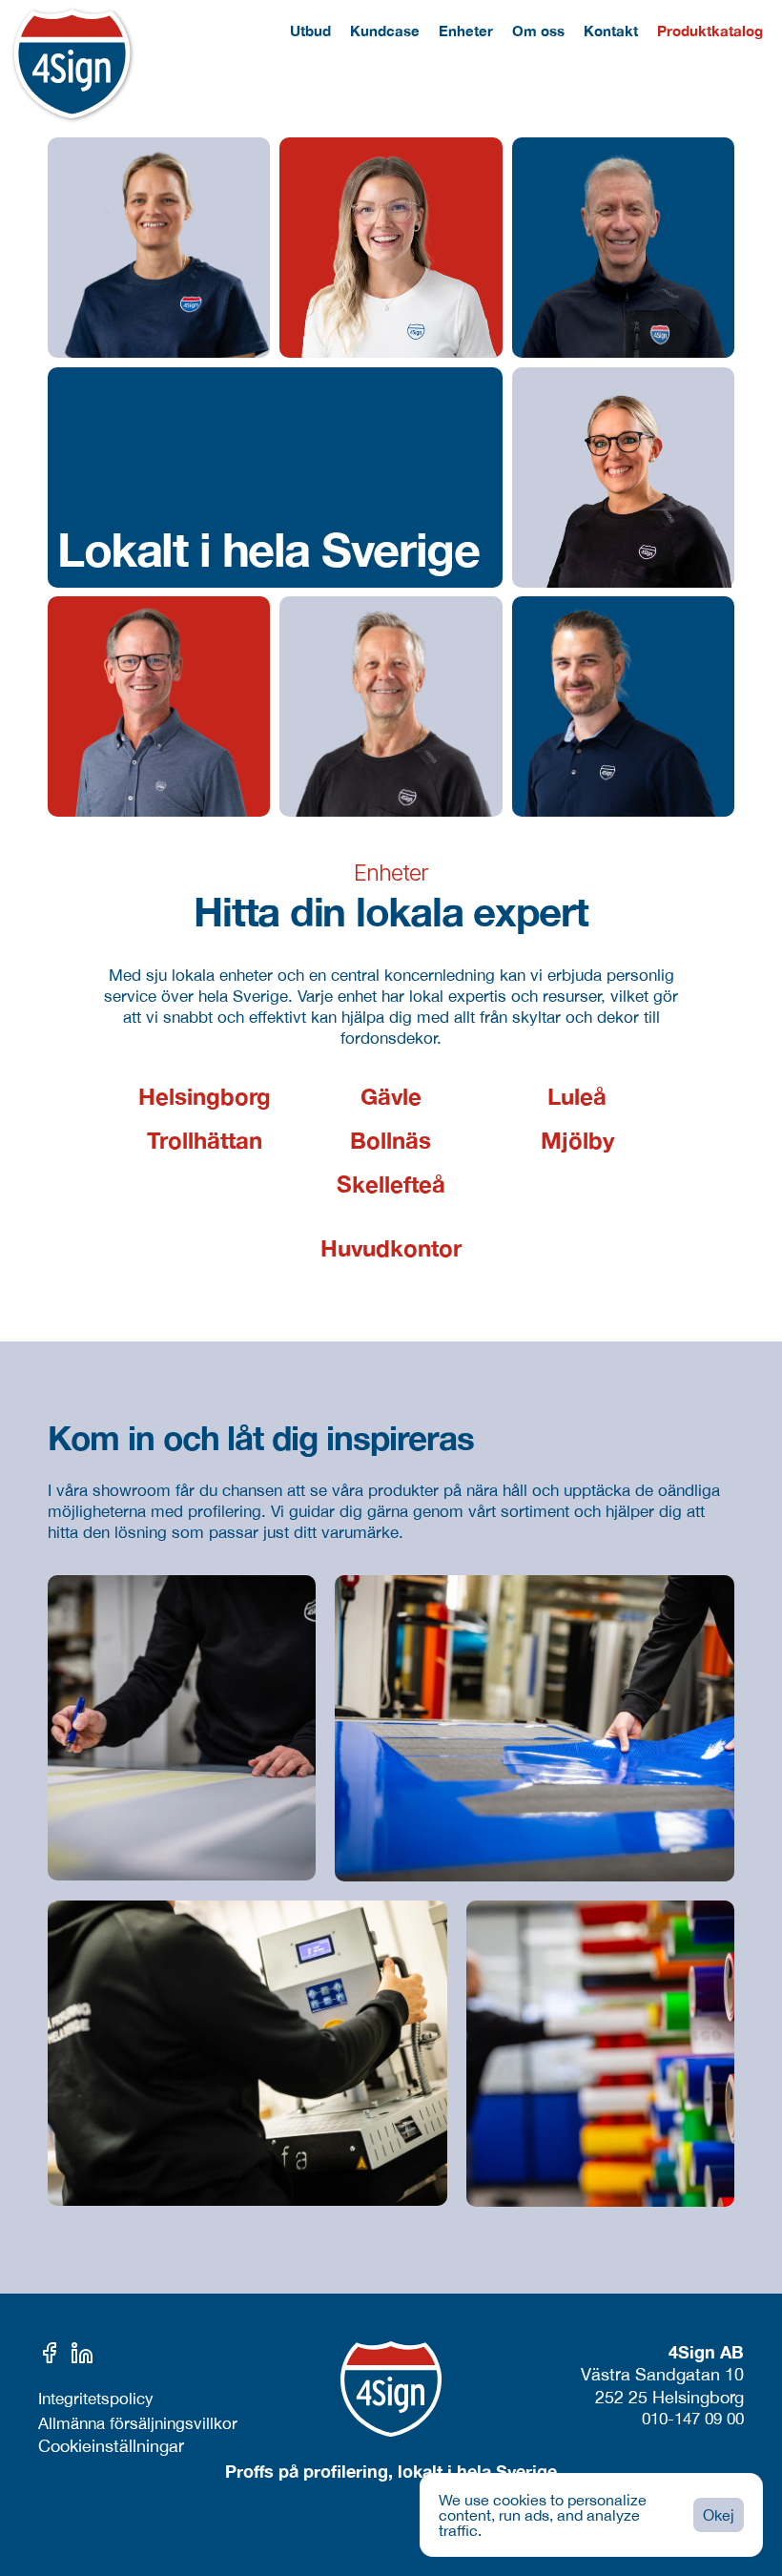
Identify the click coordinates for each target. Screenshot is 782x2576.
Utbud (310, 31)
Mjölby (577, 1140)
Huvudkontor (391, 1248)
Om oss (538, 31)
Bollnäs (391, 1140)
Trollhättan (205, 1140)
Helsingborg (205, 1096)
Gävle (391, 1096)
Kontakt (611, 31)
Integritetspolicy (96, 2399)
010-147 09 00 (693, 2419)
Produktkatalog (710, 31)
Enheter (466, 31)
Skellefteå (391, 1184)
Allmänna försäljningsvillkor (138, 2423)
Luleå (577, 1096)
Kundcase (385, 31)
